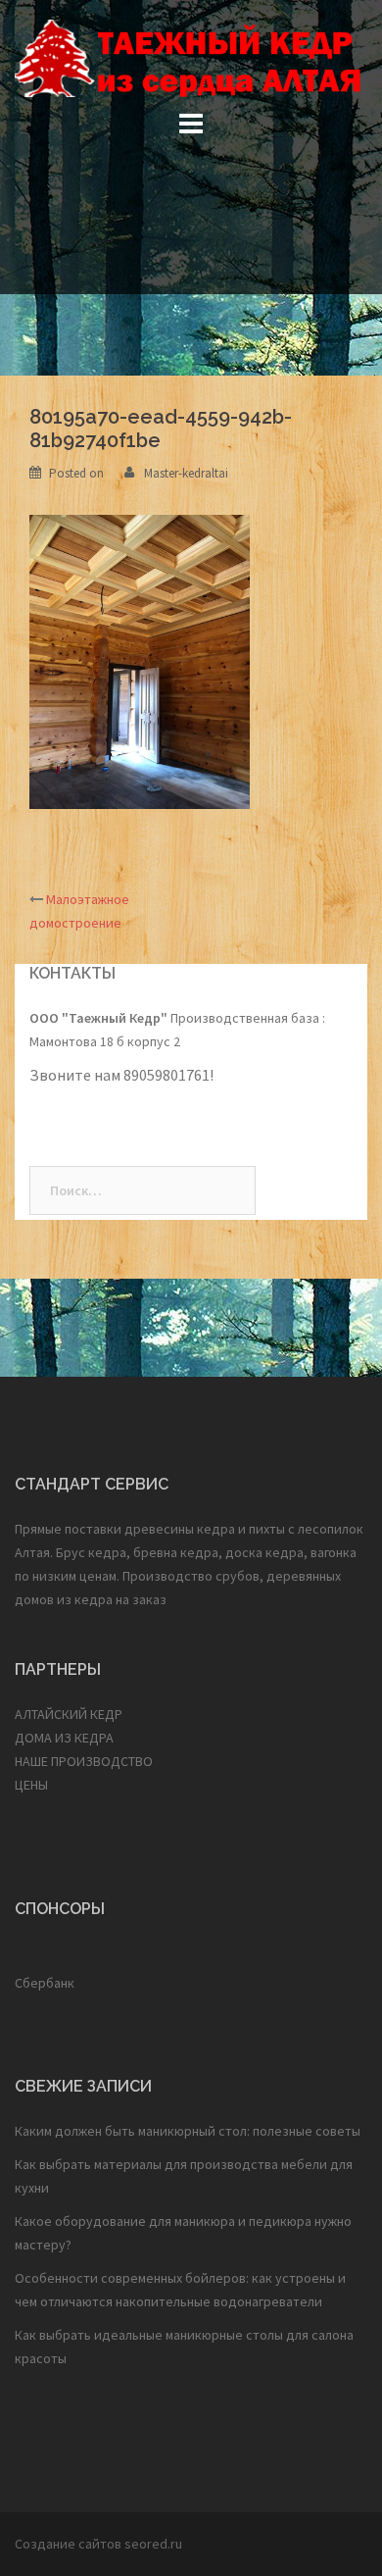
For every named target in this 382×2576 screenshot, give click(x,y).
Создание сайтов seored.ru (98, 2544)
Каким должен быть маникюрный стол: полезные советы (188, 2131)
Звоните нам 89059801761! (123, 1075)
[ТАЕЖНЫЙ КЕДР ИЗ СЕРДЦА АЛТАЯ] (191, 57)
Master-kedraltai (186, 473)
